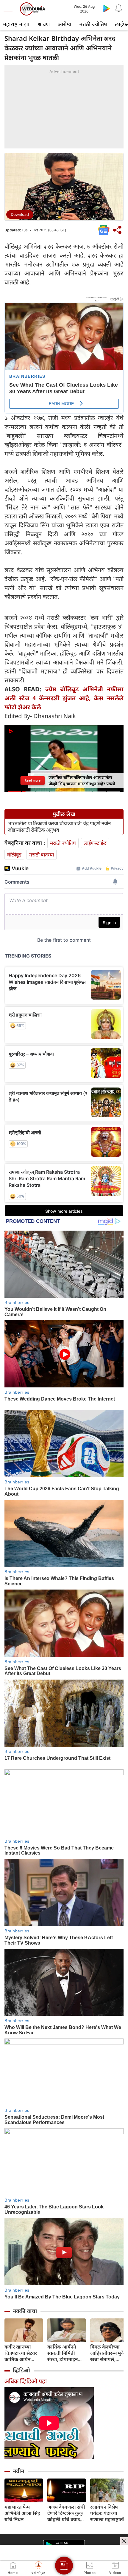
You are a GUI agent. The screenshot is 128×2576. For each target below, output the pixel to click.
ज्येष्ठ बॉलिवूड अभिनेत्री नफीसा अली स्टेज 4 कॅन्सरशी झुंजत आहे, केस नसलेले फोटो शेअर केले (64, 698)
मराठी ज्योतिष (93, 24)
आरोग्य (64, 24)
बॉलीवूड (14, 855)
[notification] (118, 8)
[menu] (10, 9)
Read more (33, 780)
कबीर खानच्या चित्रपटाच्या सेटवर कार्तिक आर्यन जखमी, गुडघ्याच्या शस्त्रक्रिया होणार (21, 2353)
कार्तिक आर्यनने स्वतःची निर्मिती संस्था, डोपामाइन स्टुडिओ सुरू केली (64, 2353)
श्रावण (44, 24)
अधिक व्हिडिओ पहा (26, 2381)
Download (20, 214)
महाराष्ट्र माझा (16, 24)
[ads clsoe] (124, 2541)
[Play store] (107, 8)
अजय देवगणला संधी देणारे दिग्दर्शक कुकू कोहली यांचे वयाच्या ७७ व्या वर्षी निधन (66, 2513)
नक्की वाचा (25, 2311)
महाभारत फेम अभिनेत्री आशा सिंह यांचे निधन (22, 2513)
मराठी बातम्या (42, 855)
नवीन (18, 2471)
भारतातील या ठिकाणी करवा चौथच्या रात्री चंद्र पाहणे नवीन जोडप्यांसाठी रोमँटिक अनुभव (59, 827)
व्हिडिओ (21, 2370)
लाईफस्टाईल (95, 843)
